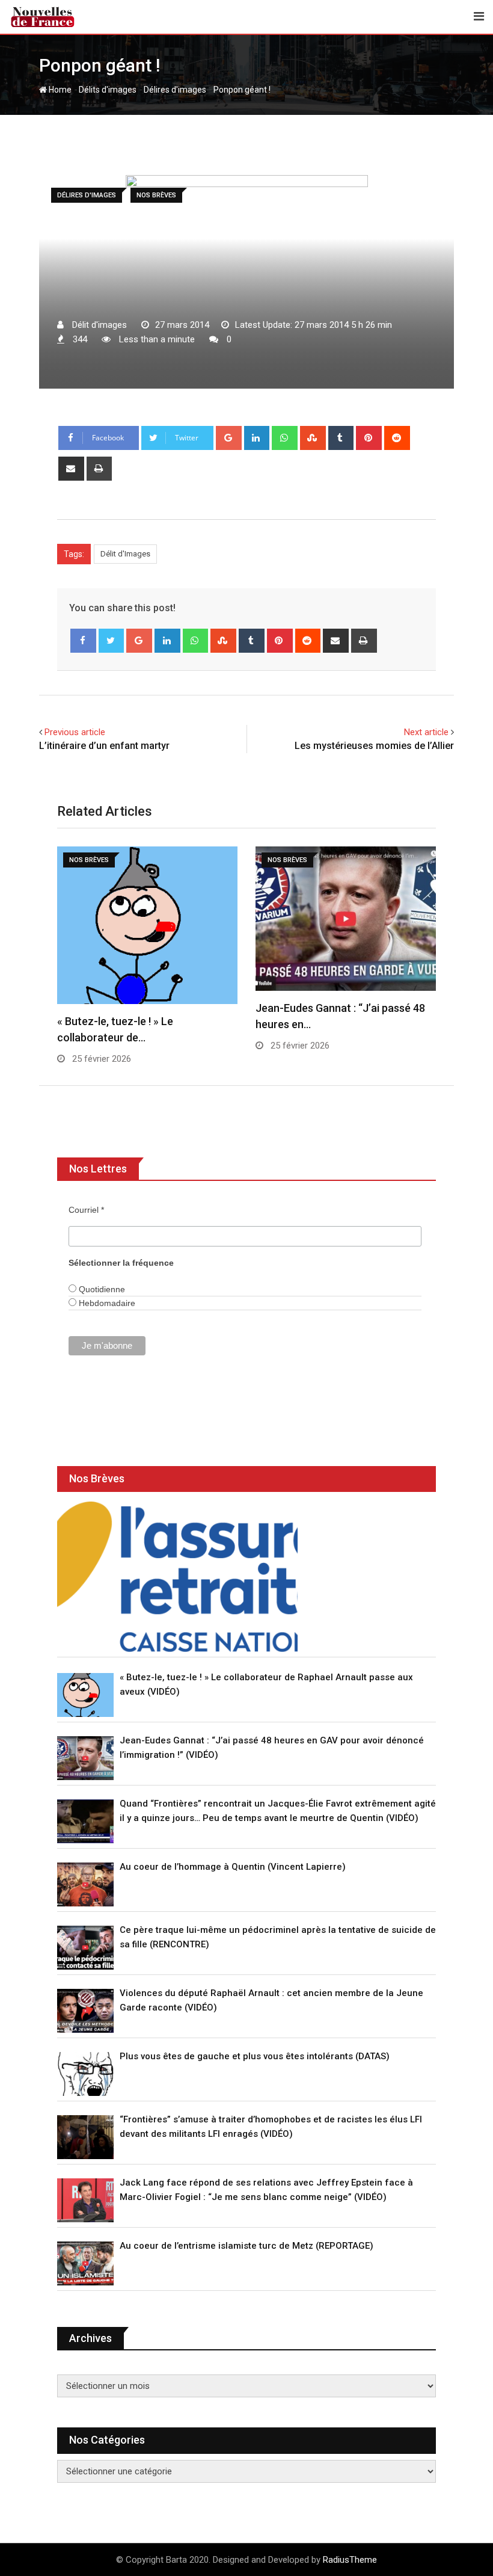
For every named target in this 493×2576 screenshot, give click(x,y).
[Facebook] (83, 641)
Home (59, 90)
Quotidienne (101, 1289)
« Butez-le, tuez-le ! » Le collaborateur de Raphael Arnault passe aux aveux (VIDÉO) (266, 1684)
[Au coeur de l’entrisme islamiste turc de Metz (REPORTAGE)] (85, 2263)
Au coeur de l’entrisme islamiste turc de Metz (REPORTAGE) (246, 2246)
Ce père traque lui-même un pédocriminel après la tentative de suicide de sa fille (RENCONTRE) (278, 1937)
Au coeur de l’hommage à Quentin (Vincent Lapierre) (233, 1867)
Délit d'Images (125, 554)
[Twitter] (112, 641)
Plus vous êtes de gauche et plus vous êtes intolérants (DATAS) (255, 2056)
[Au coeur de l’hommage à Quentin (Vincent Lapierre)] (85, 1884)
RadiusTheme (350, 2560)
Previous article (75, 732)
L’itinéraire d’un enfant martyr (104, 746)
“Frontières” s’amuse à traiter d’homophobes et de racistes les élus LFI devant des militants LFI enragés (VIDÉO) (271, 2127)
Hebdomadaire (106, 1303)
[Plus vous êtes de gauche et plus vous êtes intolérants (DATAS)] (85, 2074)
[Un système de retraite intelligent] (177, 1577)
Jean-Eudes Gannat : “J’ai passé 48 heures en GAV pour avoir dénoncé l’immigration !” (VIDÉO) (272, 1748)
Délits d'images (108, 90)
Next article (426, 732)
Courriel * (86, 1210)
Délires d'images (175, 90)
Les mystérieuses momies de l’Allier (374, 746)
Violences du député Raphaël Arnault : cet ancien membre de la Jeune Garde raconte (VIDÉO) (271, 2000)
